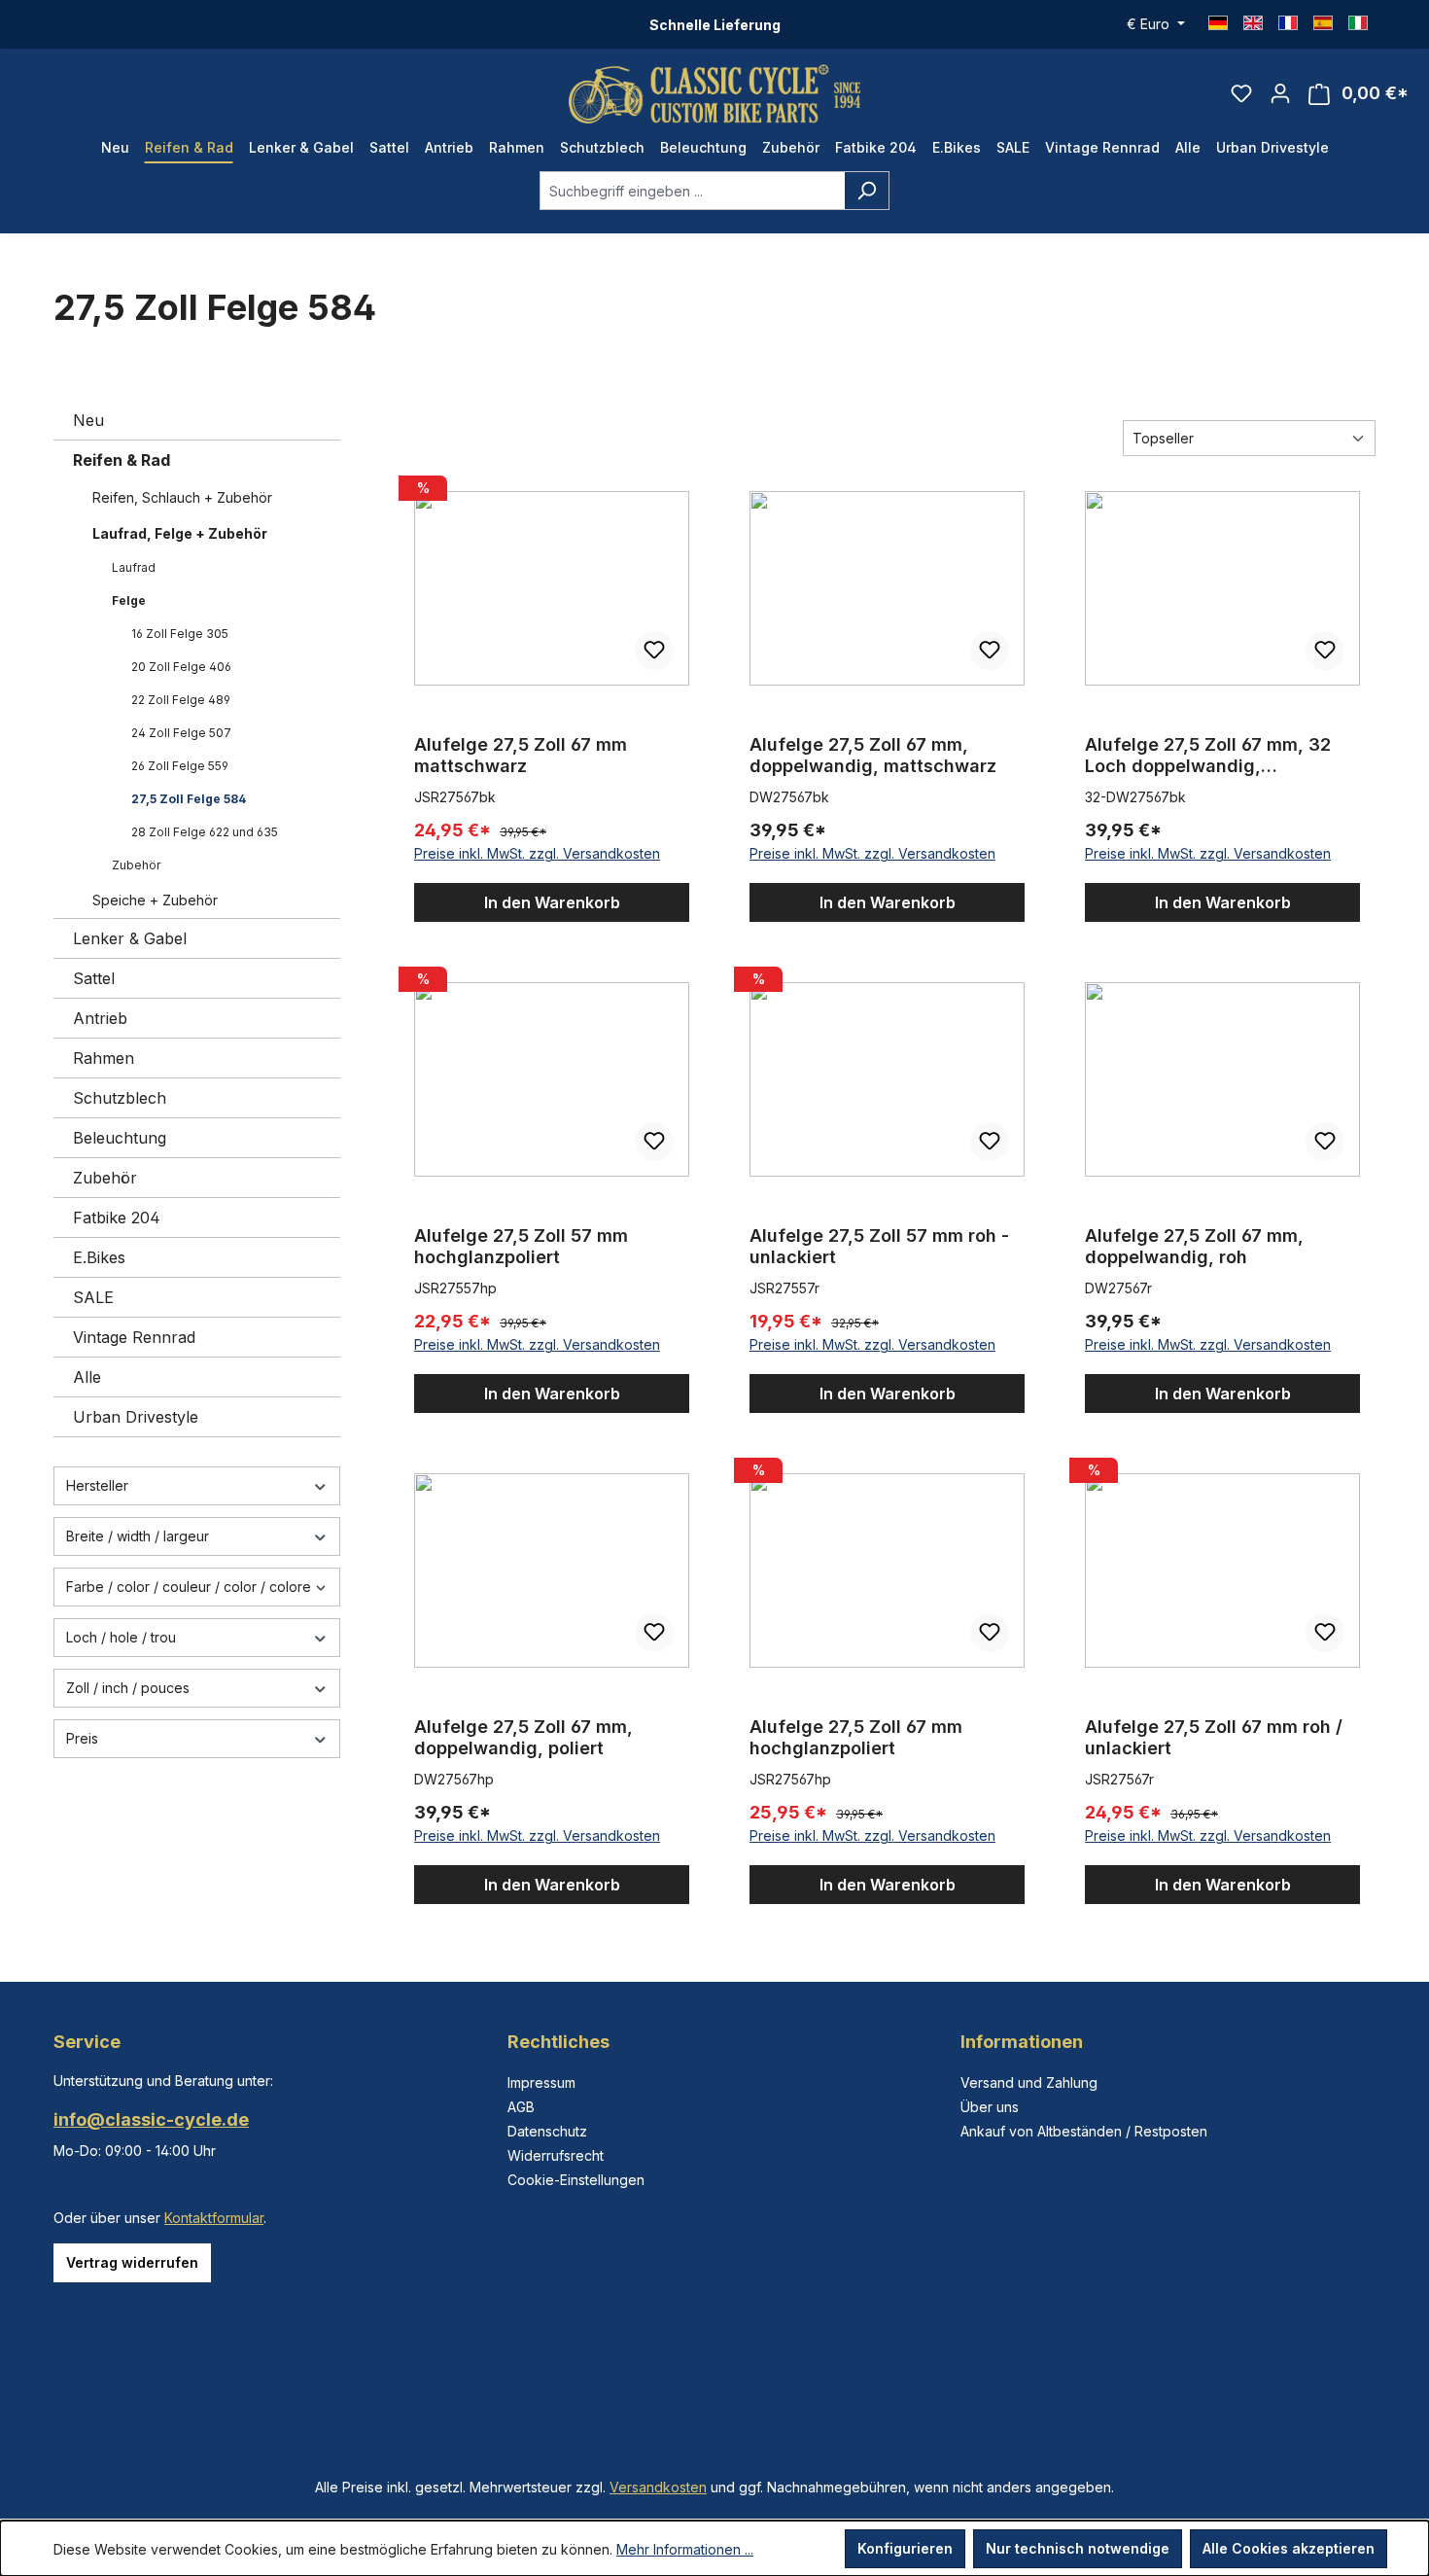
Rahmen (104, 1058)
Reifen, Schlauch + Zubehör (182, 497)
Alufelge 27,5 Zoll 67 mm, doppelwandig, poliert (523, 1737)
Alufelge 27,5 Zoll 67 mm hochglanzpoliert (856, 1737)
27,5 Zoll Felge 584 (189, 799)
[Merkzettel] (1241, 93)
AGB (521, 2107)
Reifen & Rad (122, 460)
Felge (129, 600)
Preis (82, 1738)
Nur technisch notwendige (1078, 2548)
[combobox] (692, 191)
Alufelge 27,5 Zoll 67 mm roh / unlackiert (1214, 1737)
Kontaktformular (214, 2218)
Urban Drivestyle (136, 1417)
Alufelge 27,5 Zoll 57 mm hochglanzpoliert (521, 1246)
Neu (88, 420)
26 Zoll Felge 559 (180, 766)
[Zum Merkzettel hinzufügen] (654, 651)
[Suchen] (867, 191)
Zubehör (136, 865)
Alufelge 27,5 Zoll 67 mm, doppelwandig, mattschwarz (873, 755)
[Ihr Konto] (1280, 93)
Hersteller (97, 1485)
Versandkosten (658, 2487)
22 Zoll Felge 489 (181, 700)
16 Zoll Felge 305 (180, 634)
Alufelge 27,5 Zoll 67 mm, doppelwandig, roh (1194, 1246)
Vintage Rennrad (134, 1337)
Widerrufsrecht (556, 2155)
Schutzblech (120, 1098)
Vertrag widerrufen (132, 2262)
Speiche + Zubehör (155, 900)
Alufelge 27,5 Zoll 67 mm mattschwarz (521, 755)
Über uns (990, 2107)
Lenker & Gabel (130, 938)
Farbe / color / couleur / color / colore (189, 1587)
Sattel (94, 978)
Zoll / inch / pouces (128, 1688)
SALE (93, 1297)
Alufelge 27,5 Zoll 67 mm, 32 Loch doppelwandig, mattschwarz (1208, 756)
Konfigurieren (905, 2548)
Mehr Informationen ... (685, 2549)
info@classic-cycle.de (151, 2119)
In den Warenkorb (552, 902)
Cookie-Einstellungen (576, 2180)
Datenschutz (547, 2131)
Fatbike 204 (117, 1217)
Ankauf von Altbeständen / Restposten (1084, 2131)
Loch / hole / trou (121, 1637)
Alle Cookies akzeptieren (1289, 2548)
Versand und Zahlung (1029, 2082)
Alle (87, 1377)
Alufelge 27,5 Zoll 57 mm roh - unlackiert (879, 1246)
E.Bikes (99, 1257)
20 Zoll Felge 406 (181, 667)
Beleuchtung (120, 1138)
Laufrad (134, 567)
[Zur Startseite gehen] (714, 94)
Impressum (541, 2082)
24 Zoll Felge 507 (181, 733)
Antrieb (100, 1018)
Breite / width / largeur (138, 1536)
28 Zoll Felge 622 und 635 (205, 832)
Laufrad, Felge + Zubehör (180, 533)
